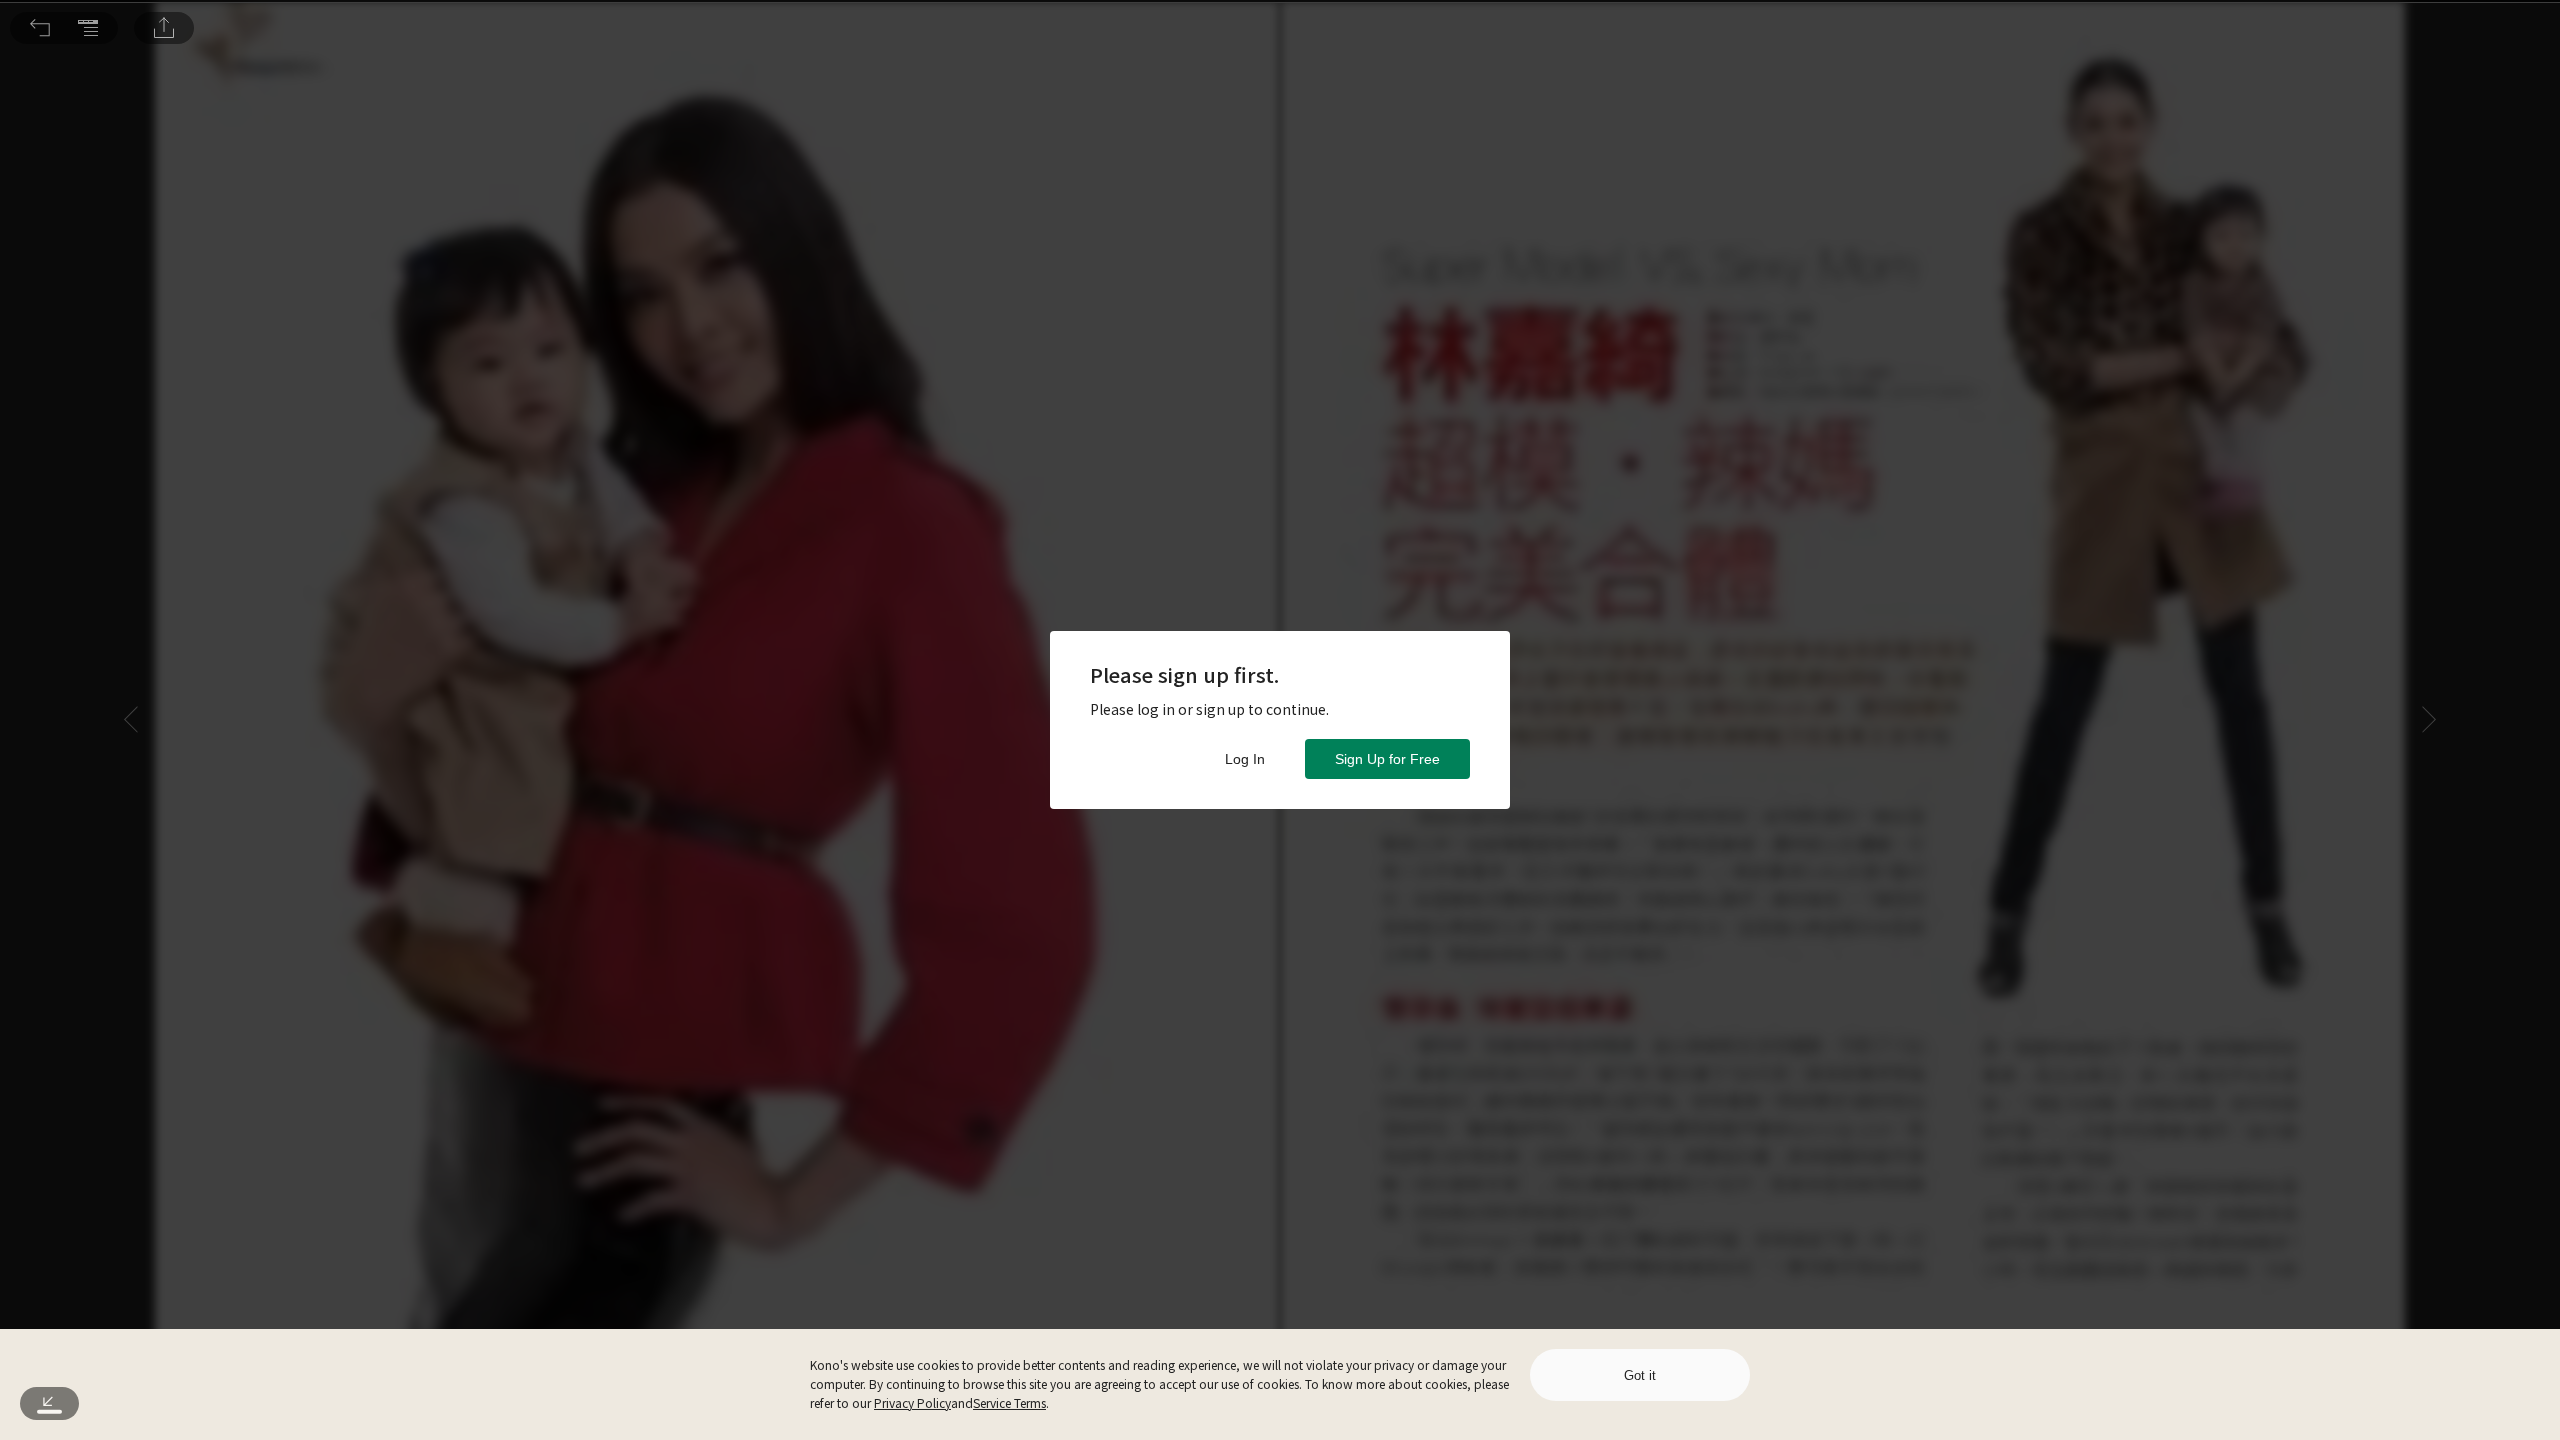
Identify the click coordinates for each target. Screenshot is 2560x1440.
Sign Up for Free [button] (1387, 759)
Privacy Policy (912, 1402)
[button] (40, 28)
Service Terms (1009, 1402)
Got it (1640, 1375)
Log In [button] (1245, 759)
